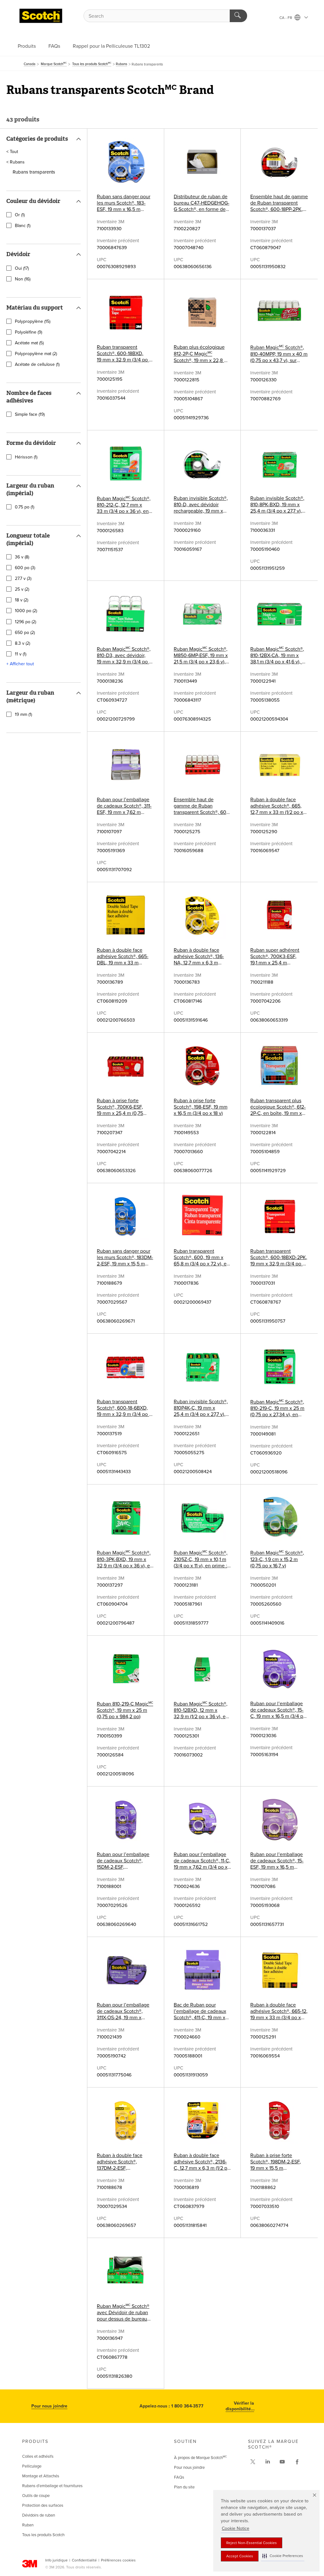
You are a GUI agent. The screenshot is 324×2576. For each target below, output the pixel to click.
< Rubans (16, 162)
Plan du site (184, 2487)
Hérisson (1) (26, 457)
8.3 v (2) (22, 643)
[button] (283, 2556)
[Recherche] (238, 16)
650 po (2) (25, 633)
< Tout (12, 152)
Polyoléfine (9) (28, 332)
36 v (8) (22, 557)
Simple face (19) (30, 415)
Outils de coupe (36, 2496)
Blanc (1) (23, 226)
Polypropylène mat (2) (36, 354)
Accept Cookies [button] (240, 2556)
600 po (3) (25, 568)
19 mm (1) (23, 715)
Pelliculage (32, 2466)
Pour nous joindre (49, 2406)
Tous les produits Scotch (43, 2535)
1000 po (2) (26, 611)
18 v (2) (22, 600)
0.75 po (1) (25, 507)
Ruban (28, 2525)
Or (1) (20, 215)
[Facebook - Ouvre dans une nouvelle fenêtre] (297, 2462)
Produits (27, 46)
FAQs (54, 46)
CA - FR (286, 18)
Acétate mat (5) (29, 343)
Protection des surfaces (43, 2505)
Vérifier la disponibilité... (240, 2406)
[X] (253, 2462)
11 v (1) (21, 654)
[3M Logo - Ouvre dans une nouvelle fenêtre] (41, 16)
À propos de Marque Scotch (200, 2458)
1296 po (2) (25, 622)
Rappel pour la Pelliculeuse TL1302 (111, 46)
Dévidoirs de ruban (39, 2515)
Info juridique (56, 2560)
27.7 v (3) (23, 579)
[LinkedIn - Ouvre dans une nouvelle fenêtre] (268, 2462)
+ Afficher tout (20, 664)
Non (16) (23, 279)
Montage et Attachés (41, 2476)
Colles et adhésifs (38, 2456)
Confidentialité (84, 2560)
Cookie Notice (236, 2528)
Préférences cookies (118, 2560)
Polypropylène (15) (33, 322)
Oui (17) (22, 268)
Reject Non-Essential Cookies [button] (252, 2543)
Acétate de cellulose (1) (37, 365)
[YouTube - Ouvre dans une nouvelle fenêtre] (282, 2462)
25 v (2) (22, 589)
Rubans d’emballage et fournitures (52, 2486)
